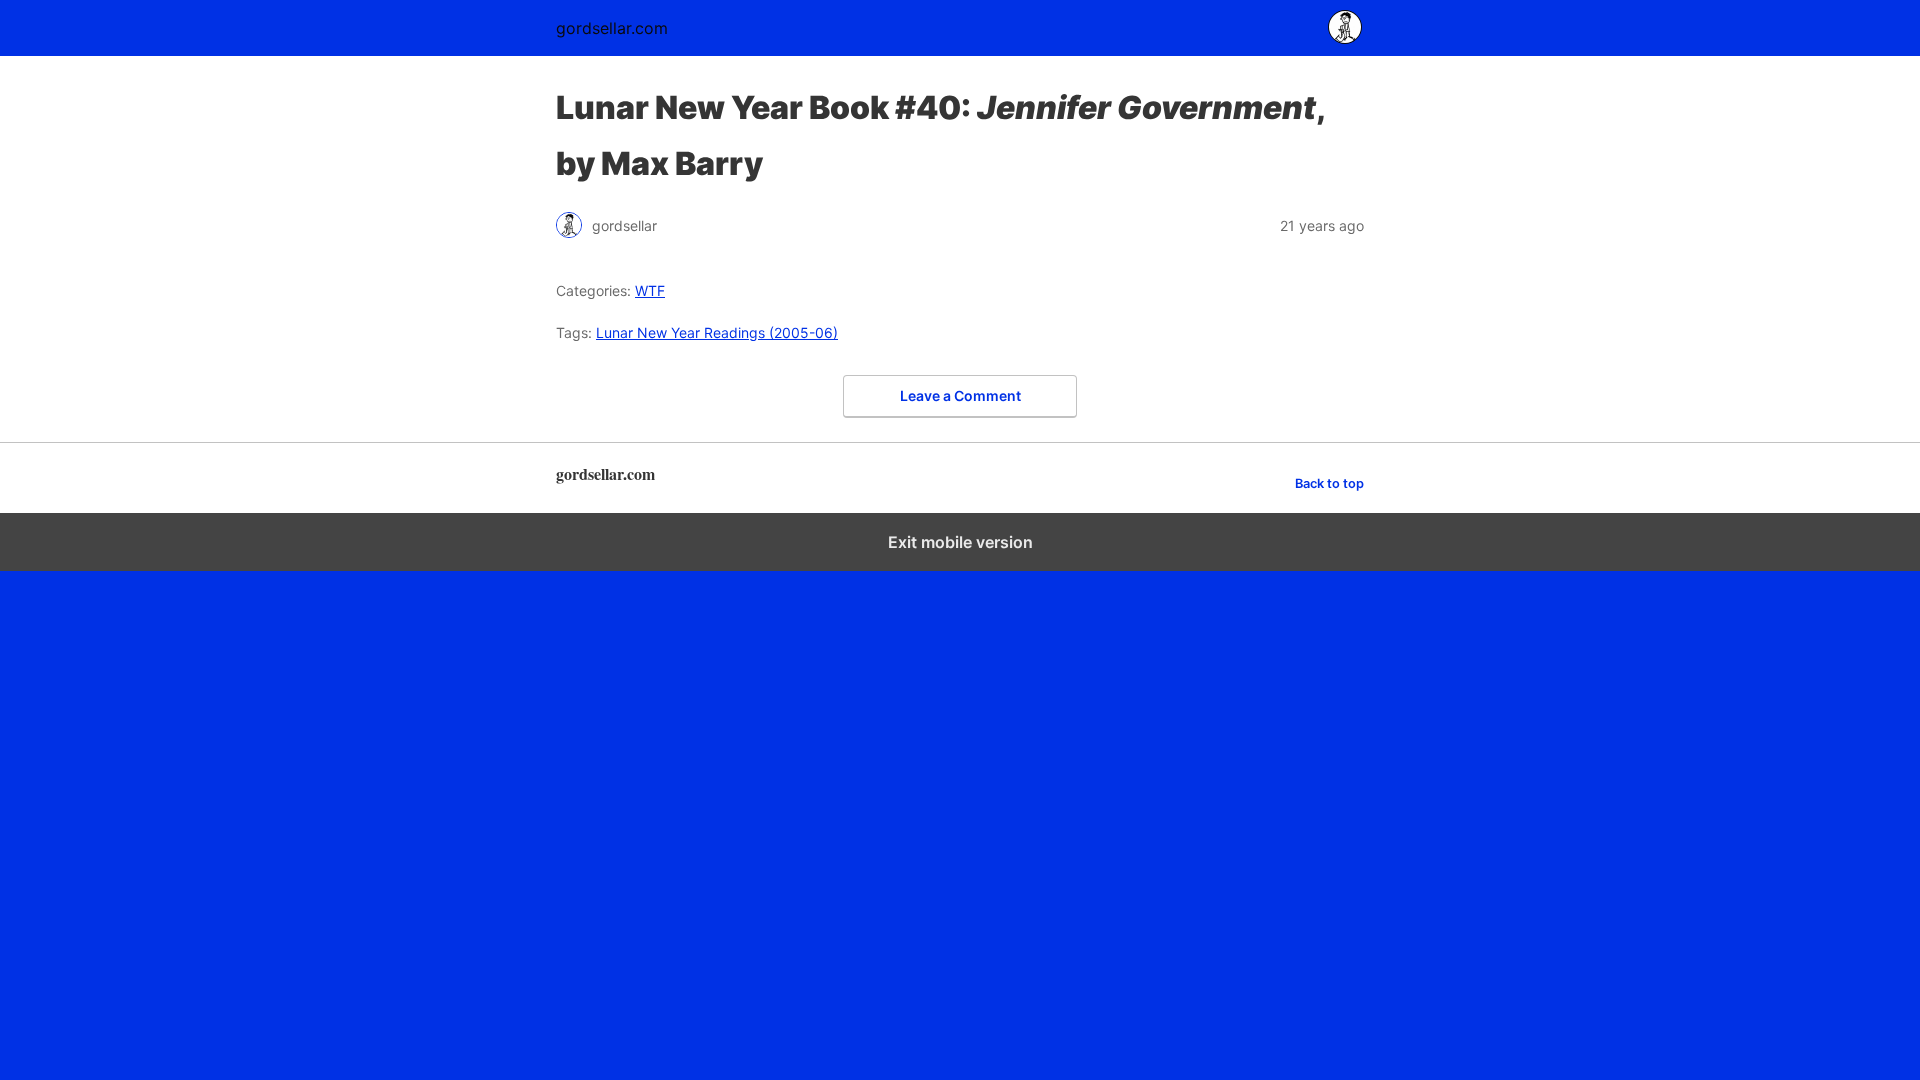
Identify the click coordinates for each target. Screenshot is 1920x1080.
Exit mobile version (960, 542)
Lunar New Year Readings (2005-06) (717, 332)
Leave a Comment (960, 395)
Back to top (1329, 483)
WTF (650, 290)
